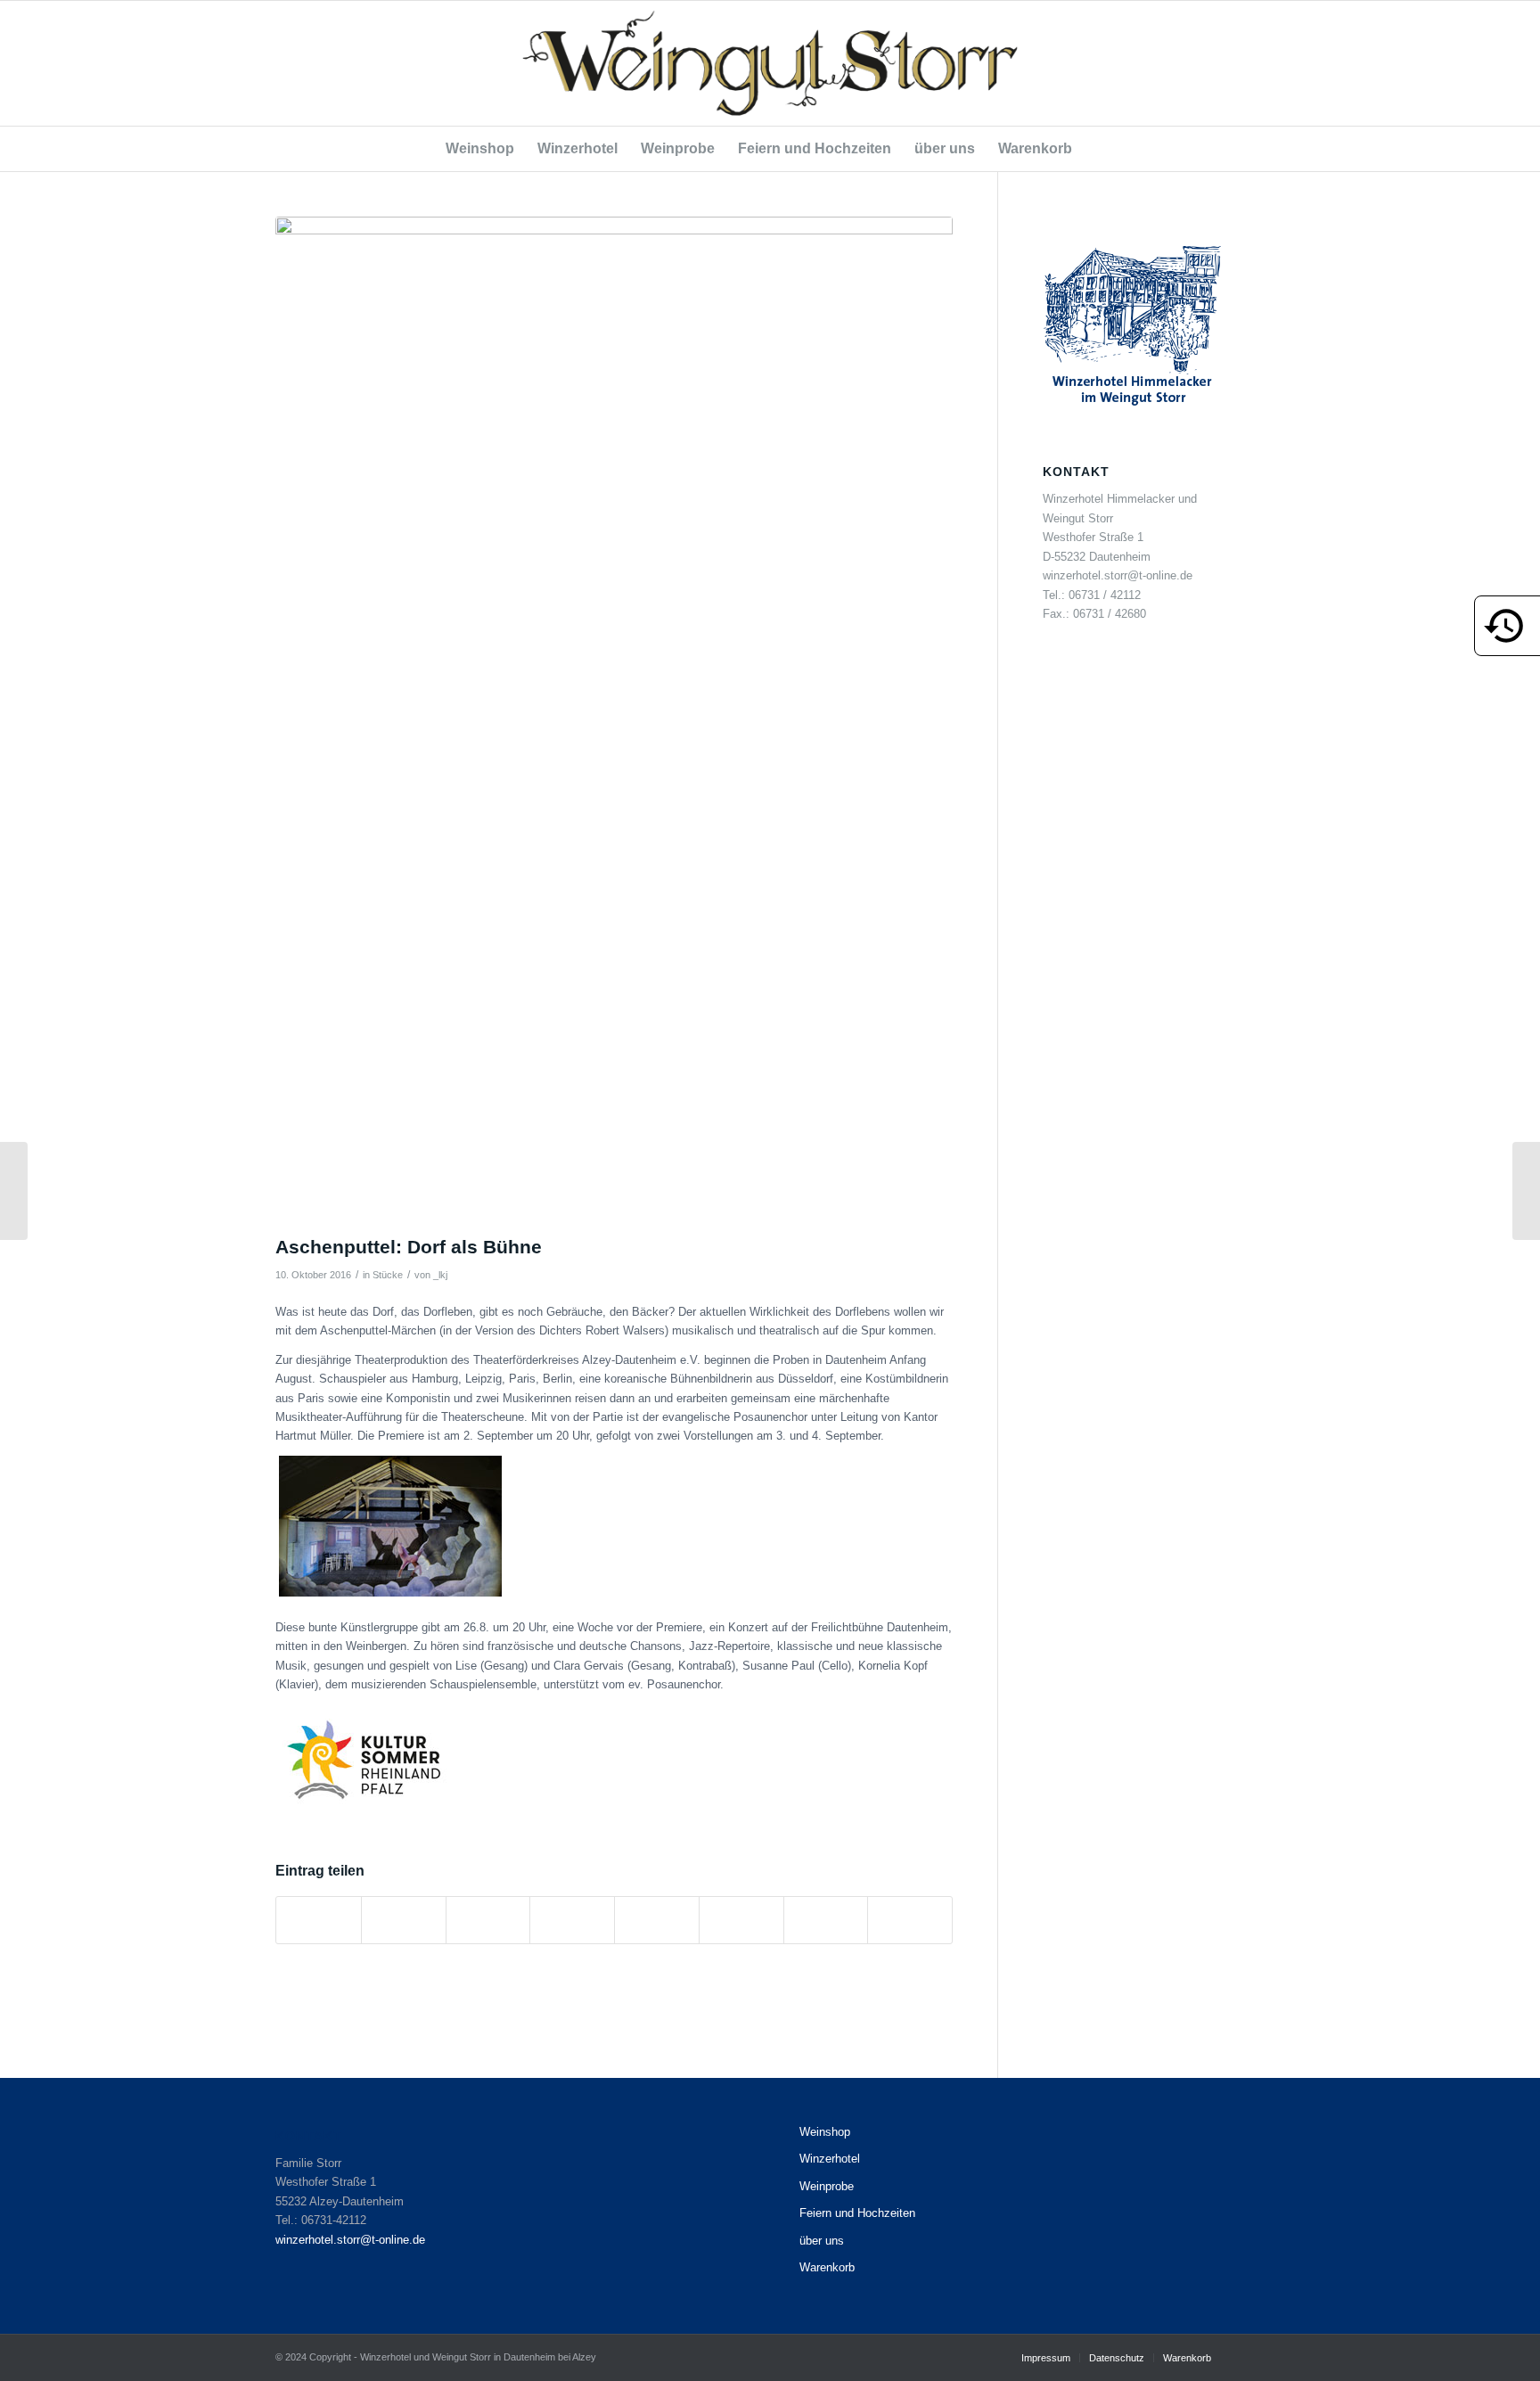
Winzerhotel (830, 2159)
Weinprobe (827, 2186)
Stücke (388, 1275)
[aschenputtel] (614, 721)
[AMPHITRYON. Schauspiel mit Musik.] (14, 1191)
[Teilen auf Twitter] (404, 1920)
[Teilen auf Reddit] (826, 1920)
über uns (822, 2241)
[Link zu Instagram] (1251, 63)
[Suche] (1095, 149)
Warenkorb (827, 2267)
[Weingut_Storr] (770, 63)
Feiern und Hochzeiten (857, 2213)
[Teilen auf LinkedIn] (572, 1920)
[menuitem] (480, 149)
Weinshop (825, 2132)
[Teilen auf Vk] (741, 1920)
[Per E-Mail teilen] (910, 1920)
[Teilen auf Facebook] (319, 1920)
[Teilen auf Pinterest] (488, 1920)
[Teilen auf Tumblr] (657, 1920)
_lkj (440, 1275)
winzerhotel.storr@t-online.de (350, 2240)
